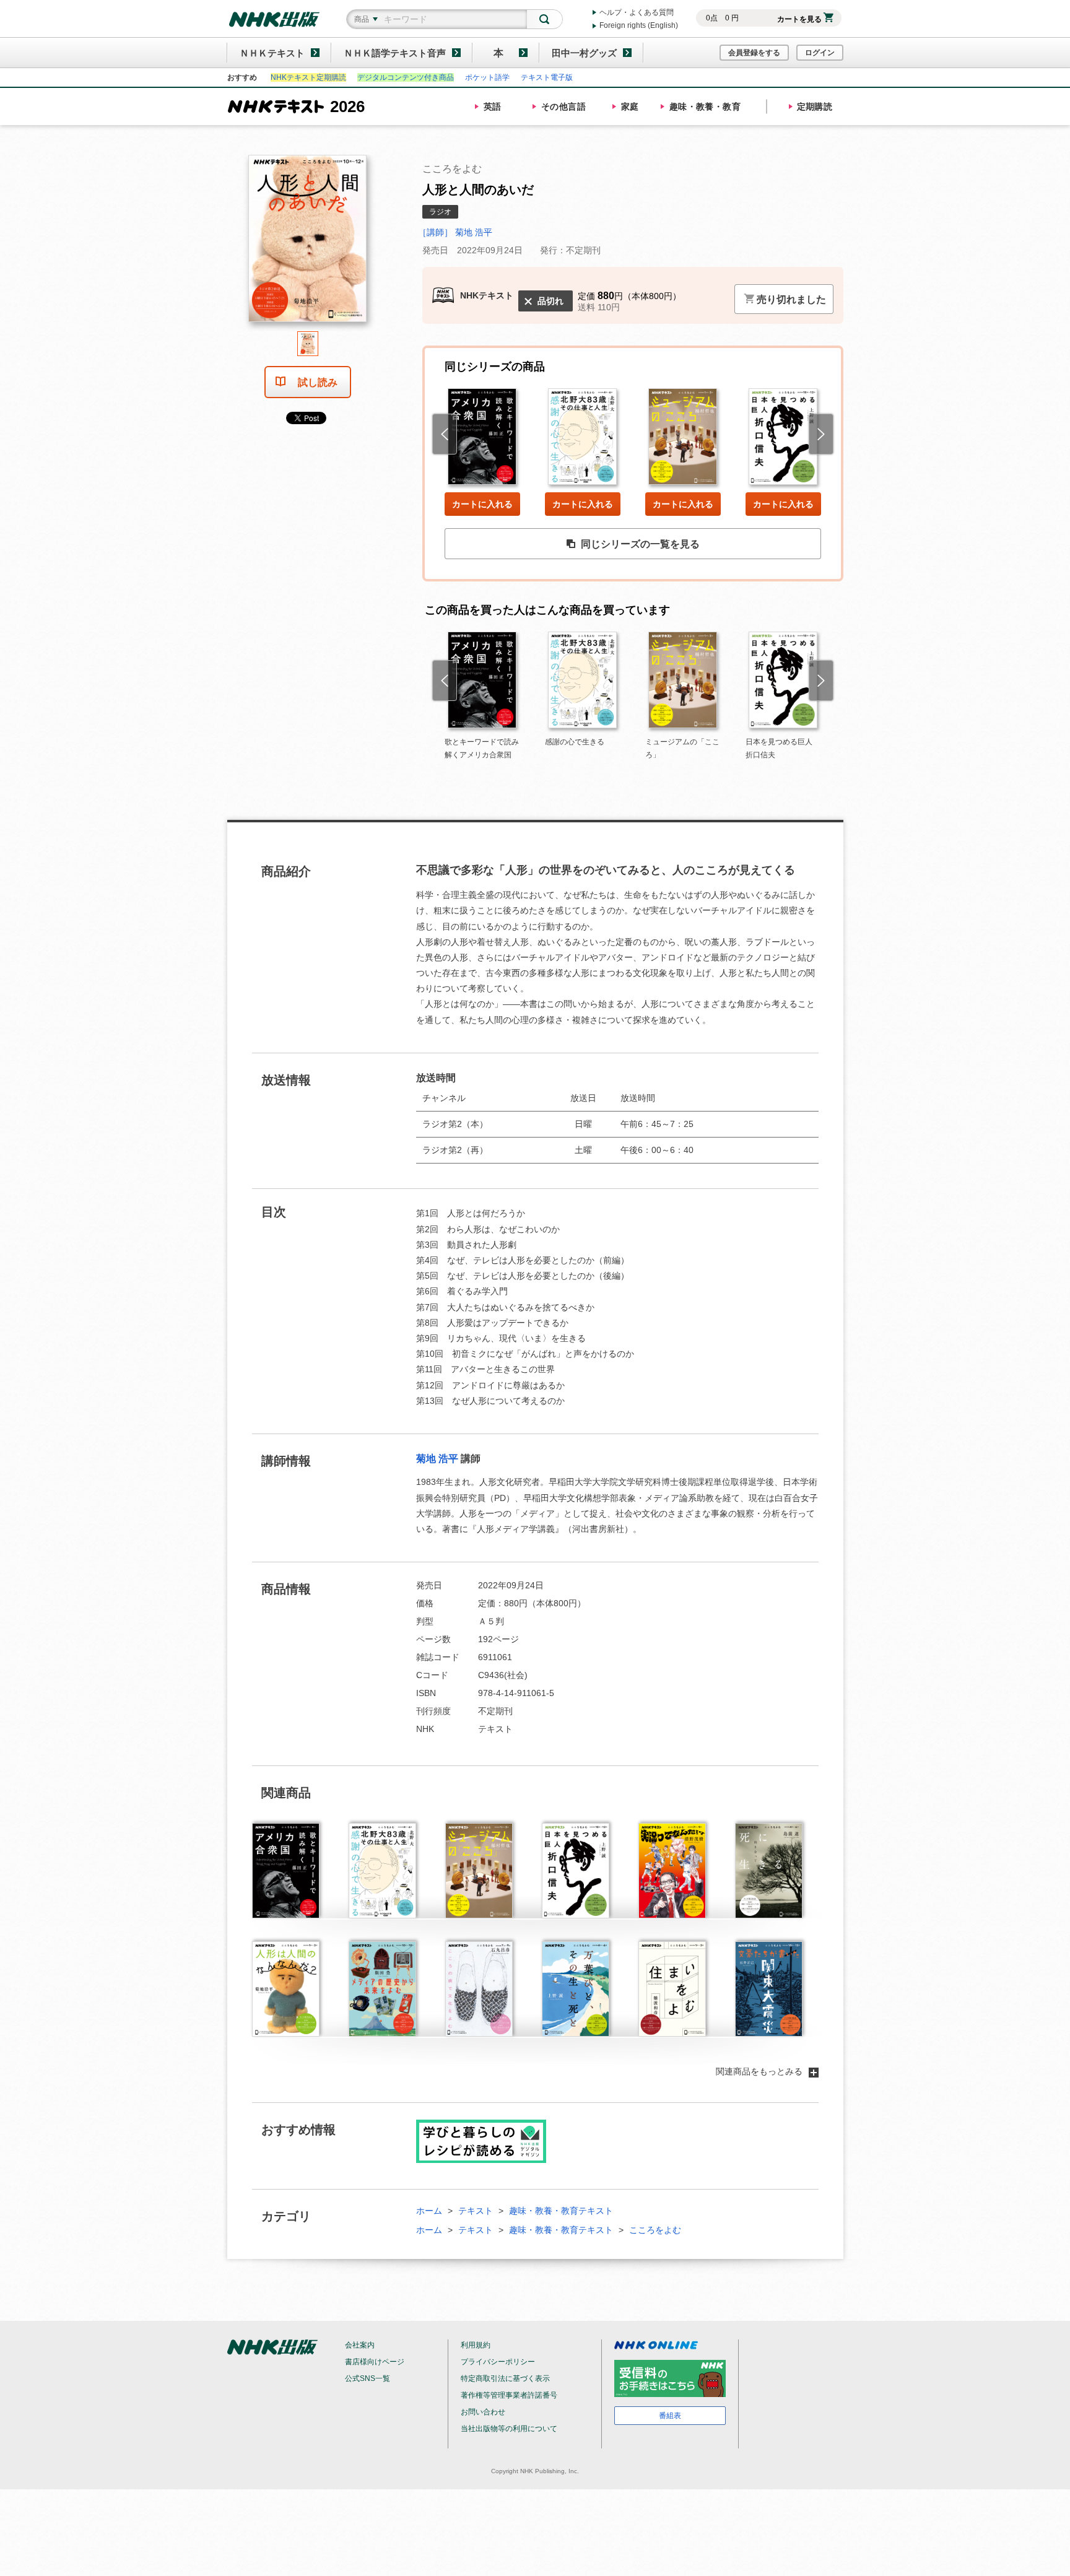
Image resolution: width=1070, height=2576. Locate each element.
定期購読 (815, 107)
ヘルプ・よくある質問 (637, 12)
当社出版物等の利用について (509, 2429)
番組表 (670, 2416)
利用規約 (476, 2345)
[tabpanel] (308, 243)
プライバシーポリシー (498, 2362)
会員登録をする (754, 53)
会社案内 (360, 2345)
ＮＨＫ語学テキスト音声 (395, 53)
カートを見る (799, 19)
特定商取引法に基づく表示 (505, 2378)
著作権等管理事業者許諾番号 (509, 2395)
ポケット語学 (487, 77)
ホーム (429, 2211)
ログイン (820, 53)
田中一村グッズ (584, 53)
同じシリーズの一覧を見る (640, 544)
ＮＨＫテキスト (272, 53)
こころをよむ (655, 2230)
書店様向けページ (375, 2362)
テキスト (476, 2211)
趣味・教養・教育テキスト (561, 2211)
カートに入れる (482, 504)
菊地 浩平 (437, 1459)
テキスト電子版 (547, 77)
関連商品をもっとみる (759, 2071)
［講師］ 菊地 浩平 (455, 232)
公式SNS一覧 (368, 2378)
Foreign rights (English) (639, 25)
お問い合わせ (483, 2412)
